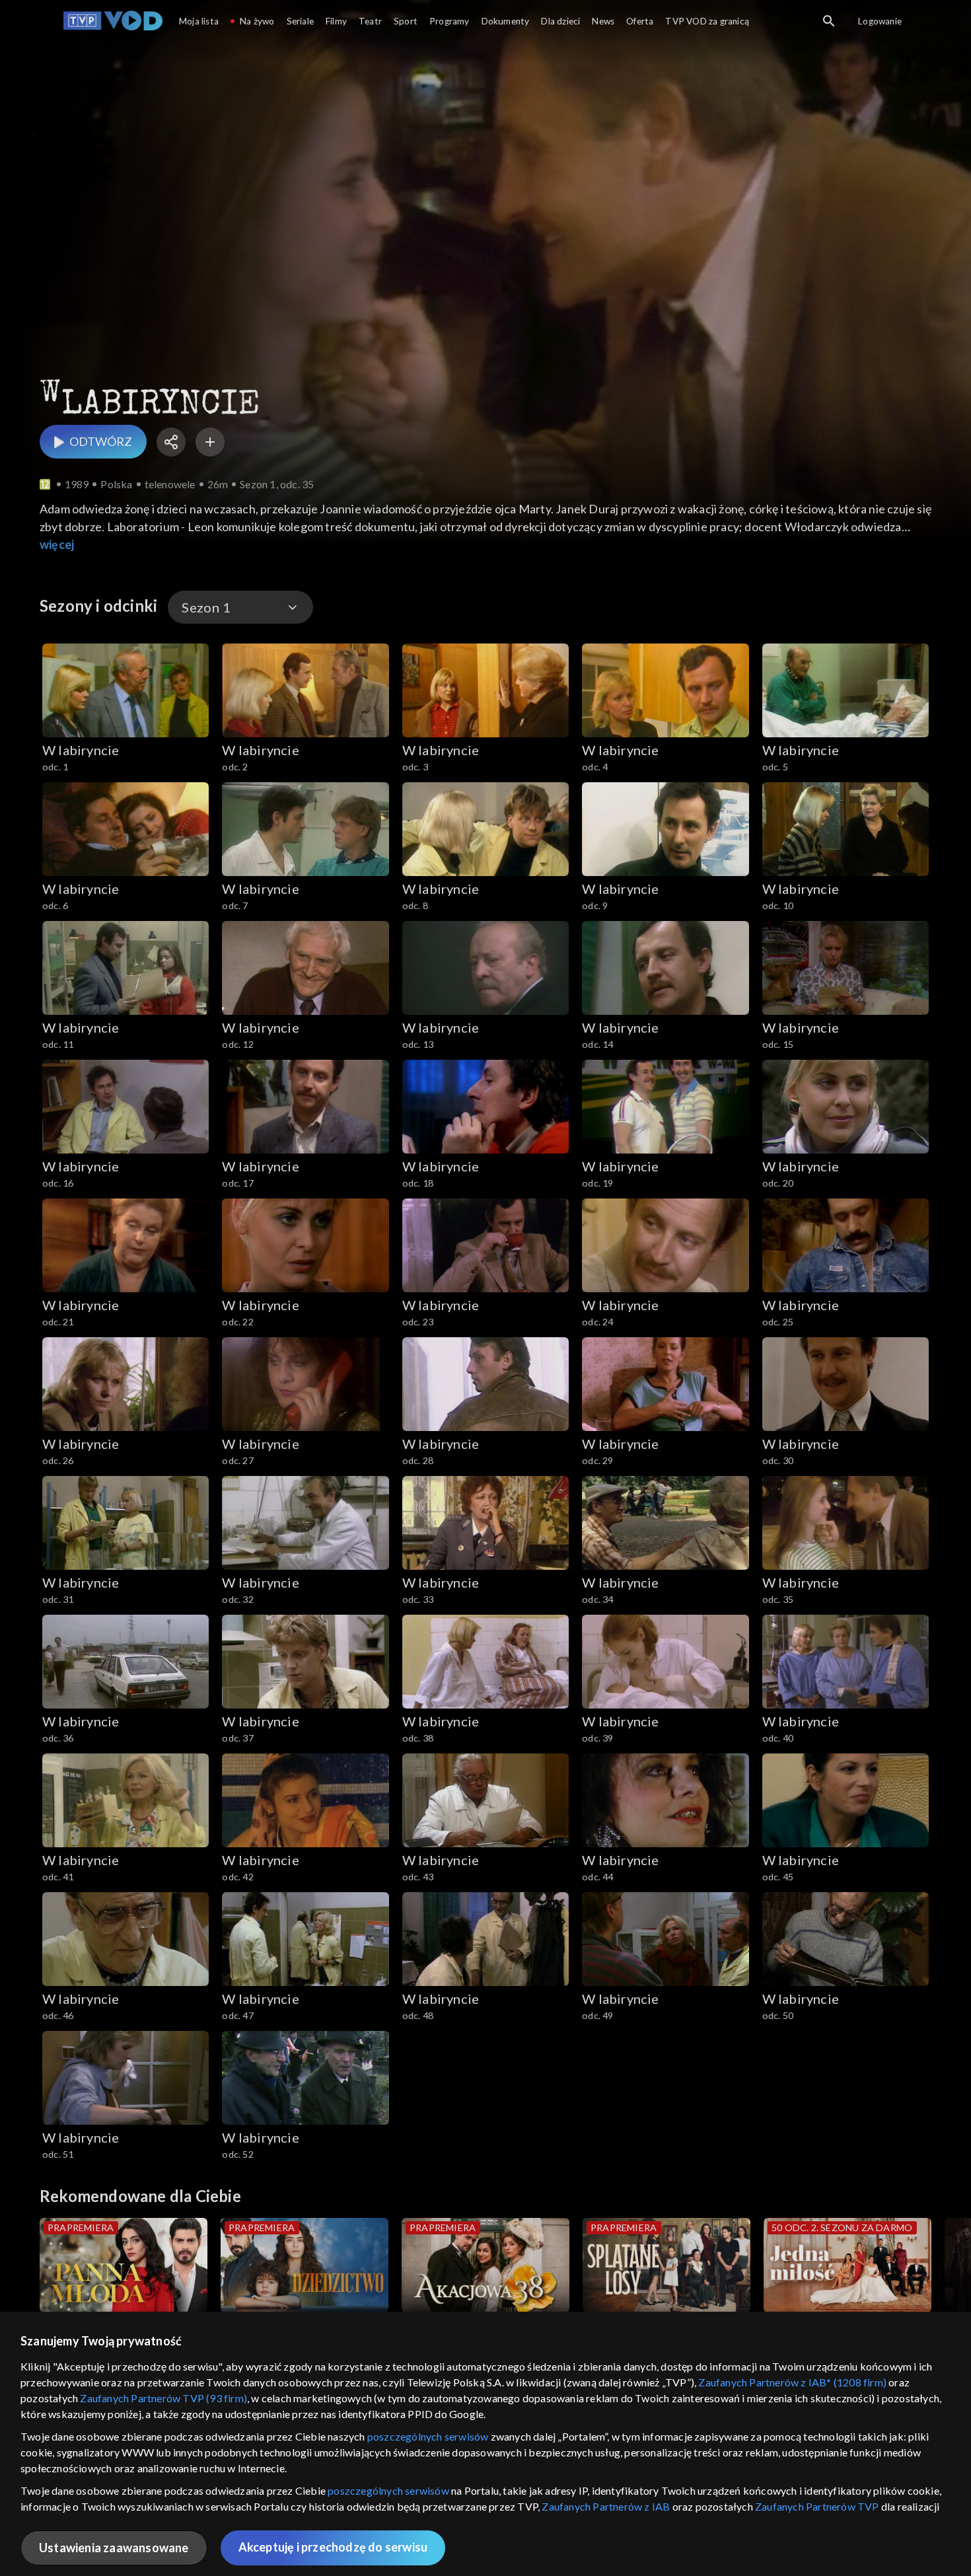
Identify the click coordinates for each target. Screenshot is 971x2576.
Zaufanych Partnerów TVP (817, 2506)
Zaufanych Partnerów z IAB (606, 2506)
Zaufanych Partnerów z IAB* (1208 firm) (792, 2382)
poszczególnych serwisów (428, 2436)
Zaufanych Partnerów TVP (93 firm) (163, 2398)
